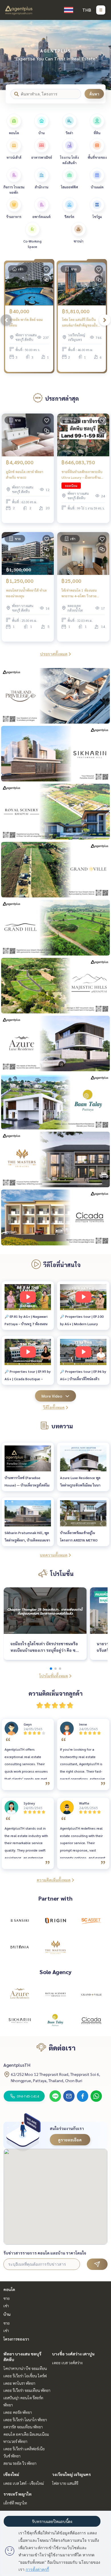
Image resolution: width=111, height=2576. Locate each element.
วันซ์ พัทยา (12, 2456)
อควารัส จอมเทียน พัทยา (23, 2427)
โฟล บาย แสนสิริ (65, 2483)
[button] (102, 55)
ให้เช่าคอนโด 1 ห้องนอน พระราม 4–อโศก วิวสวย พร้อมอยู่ (79, 593)
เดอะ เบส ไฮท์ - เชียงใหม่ (24, 2483)
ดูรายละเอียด (70, 2140)
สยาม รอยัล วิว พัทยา (20, 2463)
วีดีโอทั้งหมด (54, 1407)
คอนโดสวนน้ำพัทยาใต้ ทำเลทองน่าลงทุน (26, 593)
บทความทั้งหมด (54, 1555)
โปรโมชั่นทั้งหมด (54, 1676)
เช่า (6, 2306)
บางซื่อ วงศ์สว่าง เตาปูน (73, 2354)
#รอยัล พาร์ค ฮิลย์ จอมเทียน (26, 322)
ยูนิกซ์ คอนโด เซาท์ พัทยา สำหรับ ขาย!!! (25, 475)
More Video (52, 1396)
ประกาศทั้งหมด (54, 654)
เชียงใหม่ (11, 2474)
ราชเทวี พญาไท (18, 2494)
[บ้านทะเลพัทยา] (55, 2021)
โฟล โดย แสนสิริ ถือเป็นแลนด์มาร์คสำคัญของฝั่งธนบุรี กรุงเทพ (80, 323)
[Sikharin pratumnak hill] (20, 2021)
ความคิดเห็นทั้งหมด (54, 1880)
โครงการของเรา (16, 2339)
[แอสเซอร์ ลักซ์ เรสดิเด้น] (20, 1994)
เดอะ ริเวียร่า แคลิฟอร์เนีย (24, 2449)
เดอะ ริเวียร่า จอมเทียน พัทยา (27, 2390)
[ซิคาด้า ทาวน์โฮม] (91, 2021)
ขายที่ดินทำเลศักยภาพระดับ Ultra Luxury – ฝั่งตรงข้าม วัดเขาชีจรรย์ (82, 475)
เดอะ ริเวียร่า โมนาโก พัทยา (25, 2420)
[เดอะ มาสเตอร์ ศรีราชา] (55, 1947)
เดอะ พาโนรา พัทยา (19, 2383)
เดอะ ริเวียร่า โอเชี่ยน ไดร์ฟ (25, 2376)
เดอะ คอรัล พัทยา (18, 2412)
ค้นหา (94, 94)
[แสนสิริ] (20, 1921)
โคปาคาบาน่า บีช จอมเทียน (25, 2368)
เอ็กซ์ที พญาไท (15, 2503)
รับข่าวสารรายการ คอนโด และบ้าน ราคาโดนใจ (45, 2253)
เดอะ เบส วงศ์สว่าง (67, 2363)
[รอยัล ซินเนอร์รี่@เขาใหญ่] (55, 1994)
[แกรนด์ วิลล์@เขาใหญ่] (91, 1994)
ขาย (7, 2298)
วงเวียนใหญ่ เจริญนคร (71, 2474)
